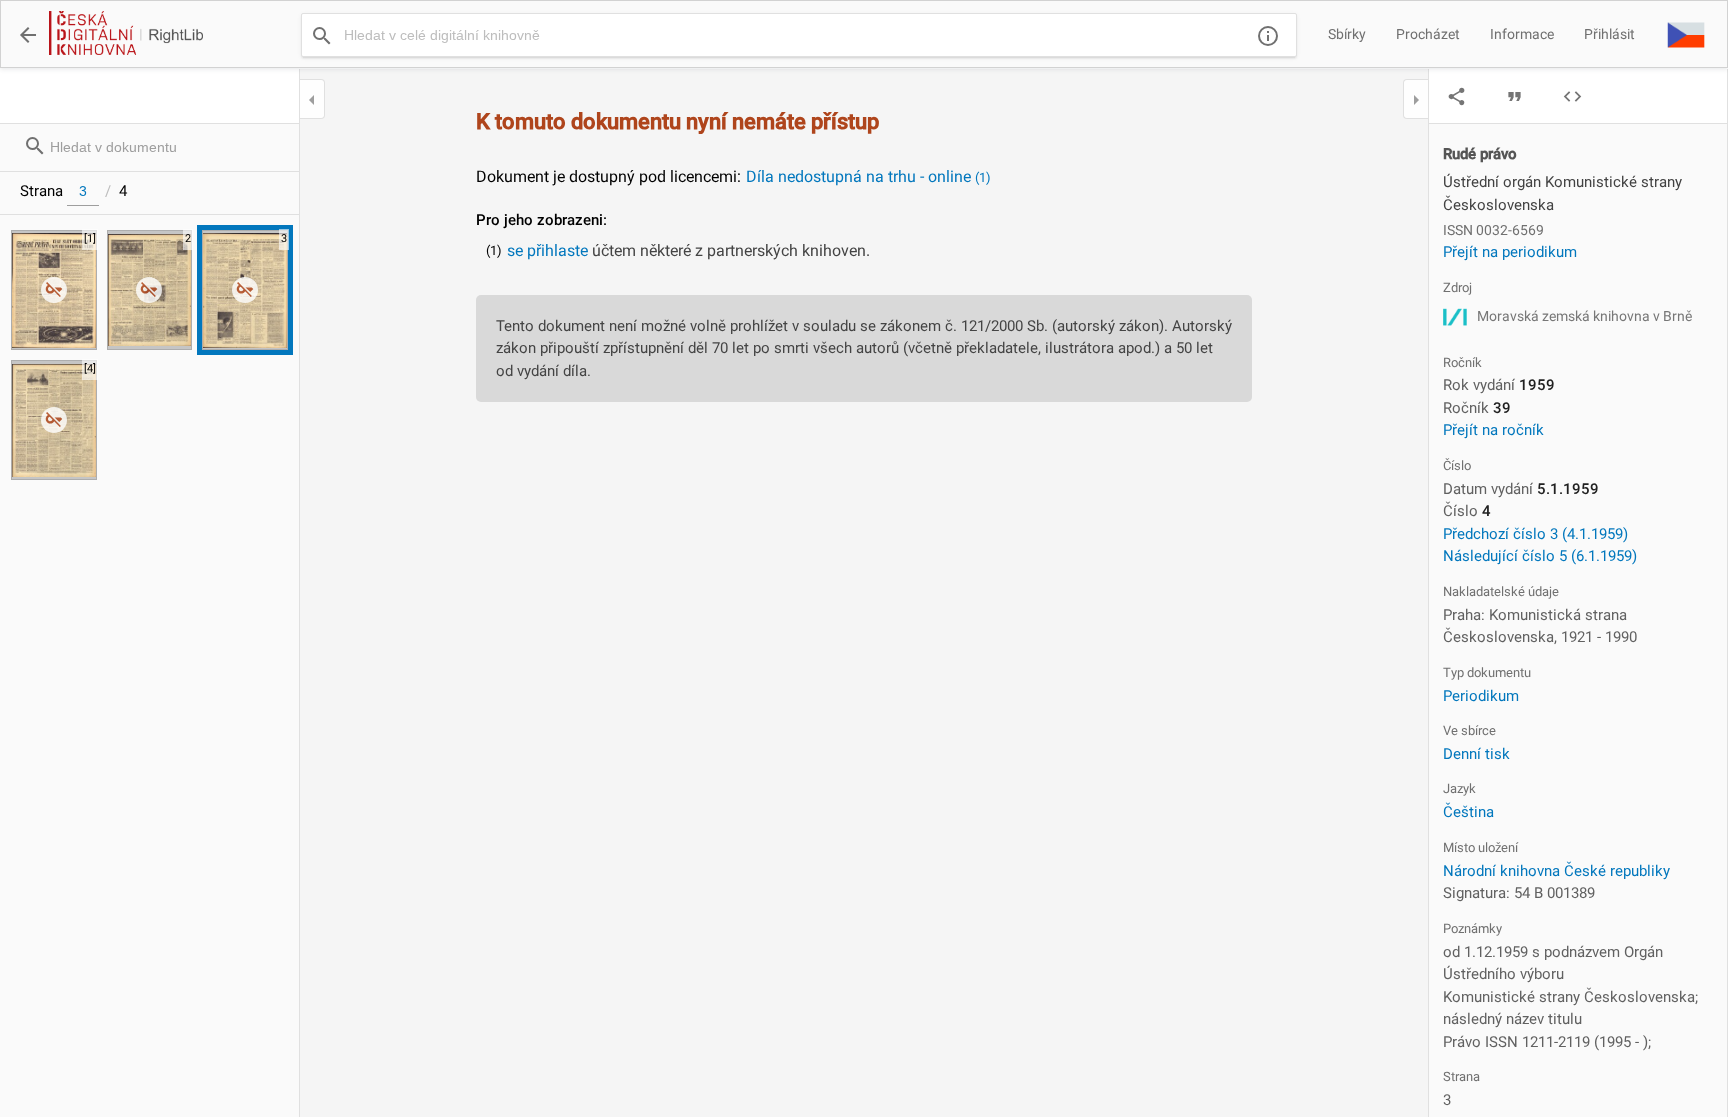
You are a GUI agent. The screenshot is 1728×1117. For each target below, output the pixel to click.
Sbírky (1347, 34)
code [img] (1572, 96)
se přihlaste (547, 250)
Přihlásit (1609, 34)
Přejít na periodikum (1510, 252)
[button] (1686, 34)
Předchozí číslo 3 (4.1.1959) (1535, 534)
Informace (1522, 34)
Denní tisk (1476, 754)
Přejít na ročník (1493, 430)
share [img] (1456, 96)
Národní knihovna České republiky (1556, 871)
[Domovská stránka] (124, 35)
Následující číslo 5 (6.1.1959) (1540, 556)
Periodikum (1481, 696)
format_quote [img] (1514, 96)
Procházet (1428, 34)
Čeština (1468, 812)
